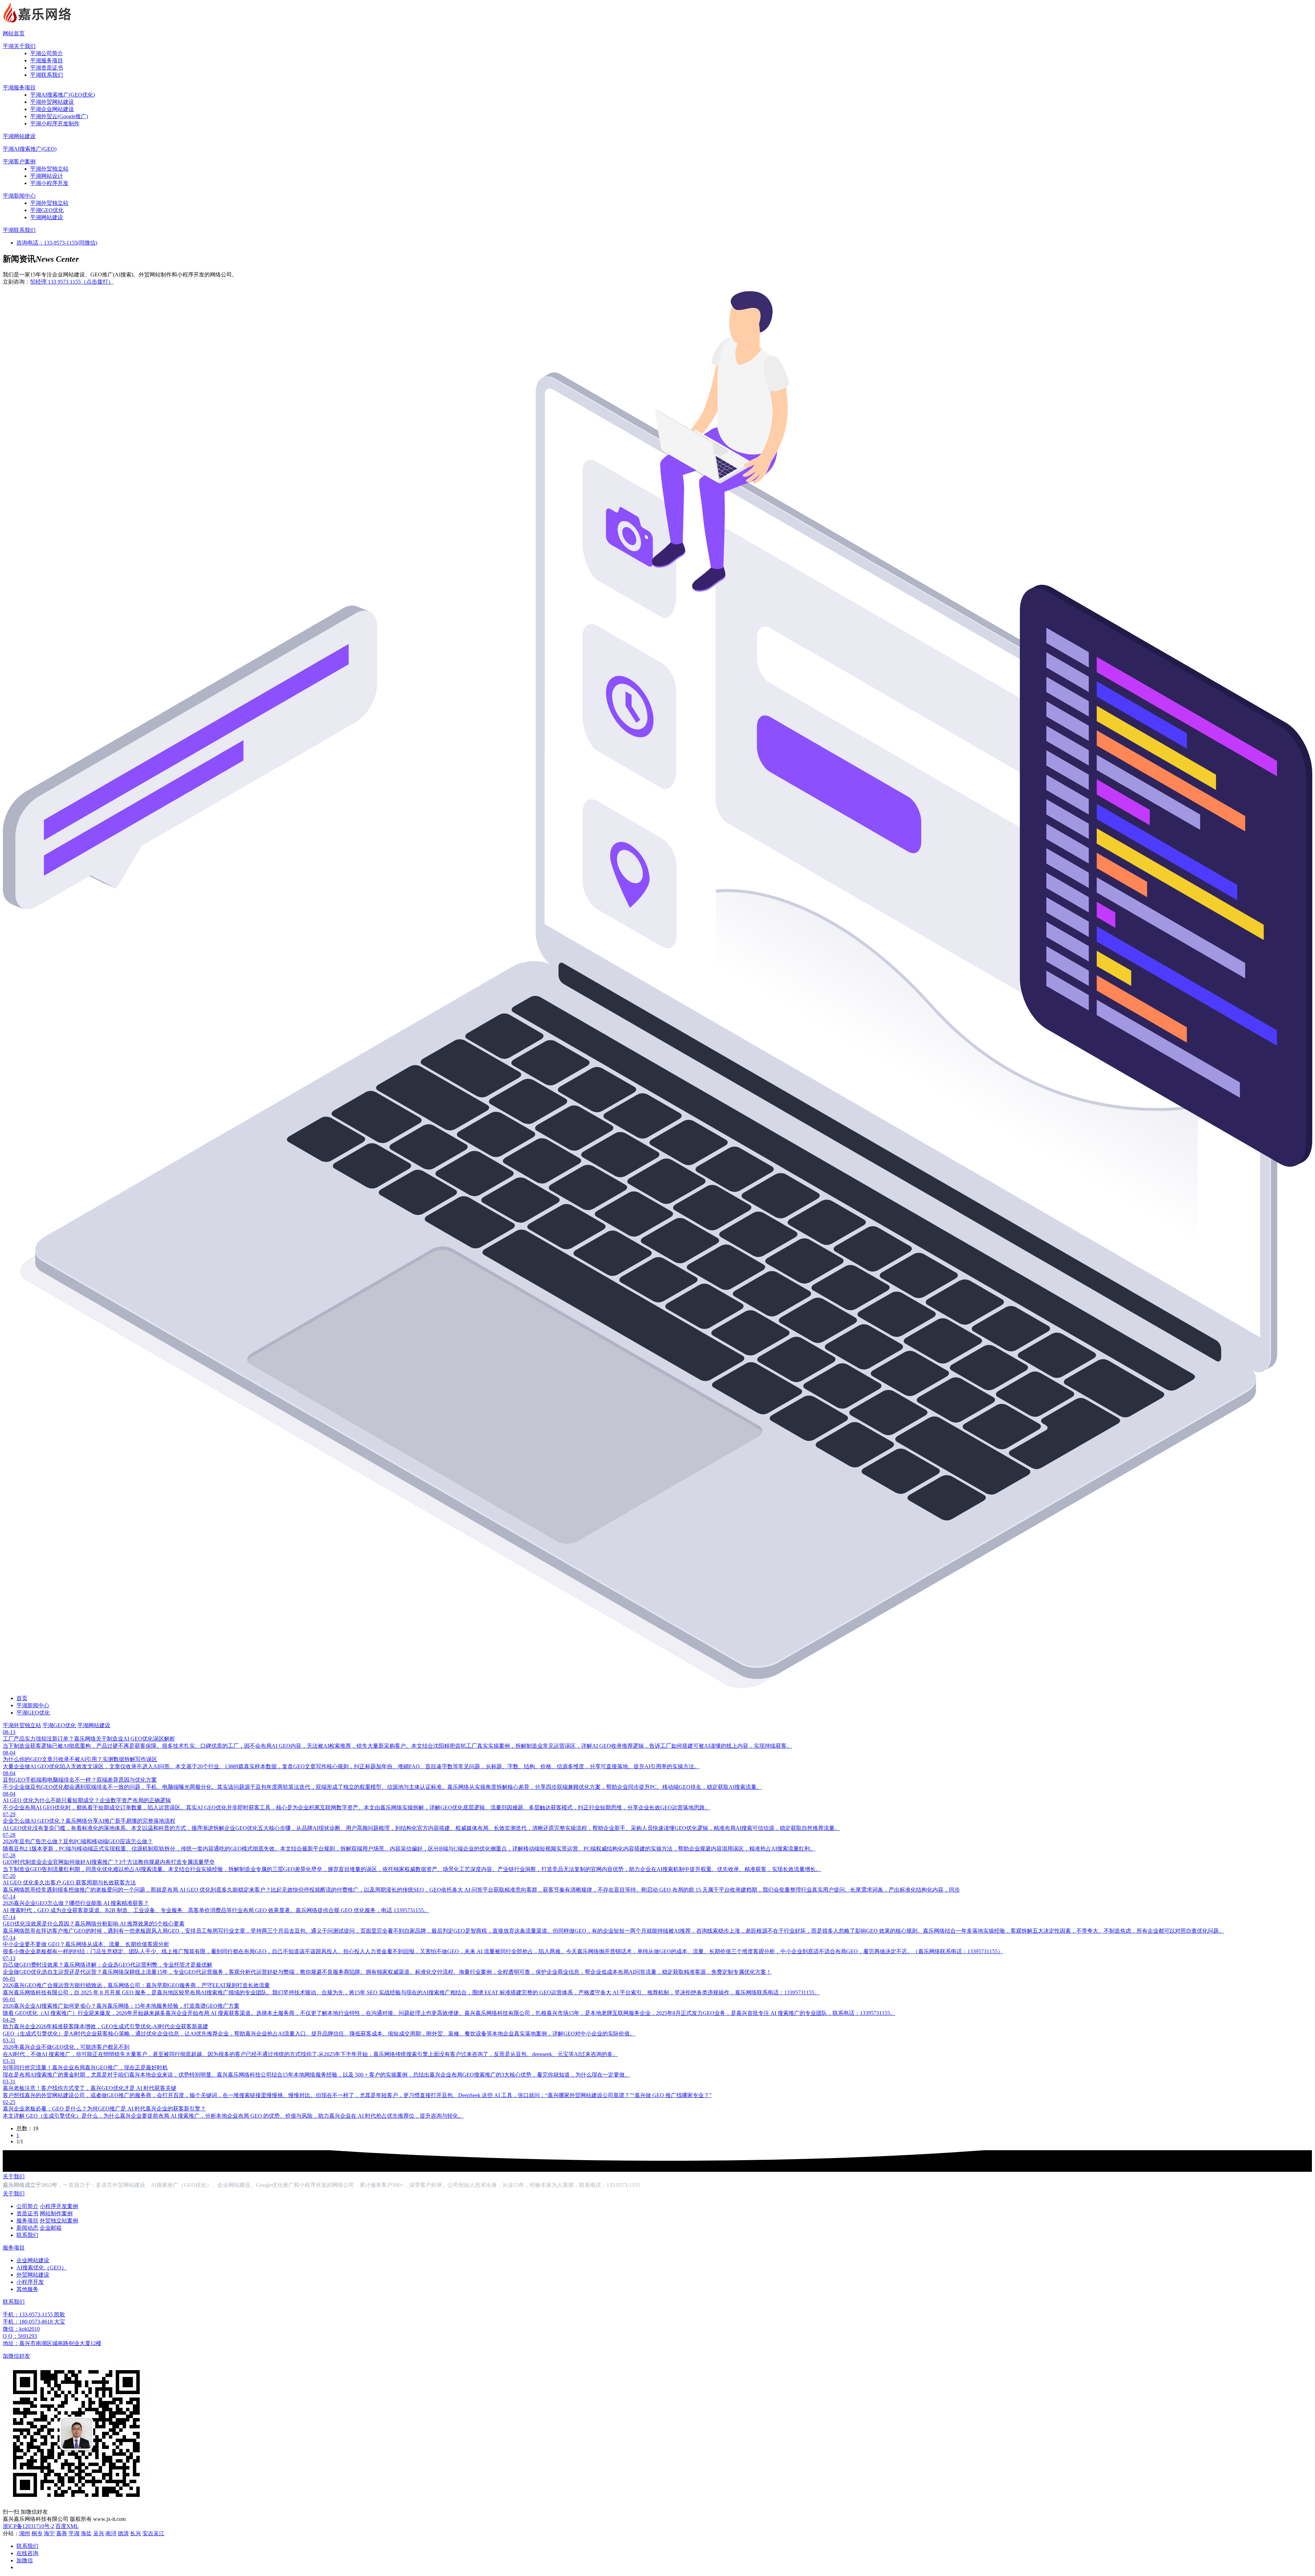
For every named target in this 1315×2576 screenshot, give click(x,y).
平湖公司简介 (47, 53)
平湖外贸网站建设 (52, 102)
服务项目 (27, 2221)
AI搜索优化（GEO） (42, 2268)
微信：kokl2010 (21, 2329)
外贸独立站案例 (59, 2221)
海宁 (49, 2533)
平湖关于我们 (19, 46)
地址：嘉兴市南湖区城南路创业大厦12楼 (52, 2343)
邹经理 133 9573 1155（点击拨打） (72, 282)
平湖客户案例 (19, 162)
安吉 (148, 2533)
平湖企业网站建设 (52, 109)
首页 (22, 1698)
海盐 (86, 2533)
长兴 (136, 2533)
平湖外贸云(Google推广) (59, 116)
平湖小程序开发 (49, 183)
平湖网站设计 (47, 176)
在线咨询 (27, 2553)
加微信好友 (16, 2356)
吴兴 (99, 2533)
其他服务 (27, 2289)
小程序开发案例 (59, 2206)
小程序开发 (30, 2282)
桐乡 (37, 2533)
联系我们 (27, 2235)
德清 (123, 2533)
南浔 (111, 2533)
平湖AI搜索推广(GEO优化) (62, 95)
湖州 (25, 2533)
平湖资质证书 (47, 68)
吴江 (159, 2533)
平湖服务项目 (47, 60)
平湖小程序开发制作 (55, 123)
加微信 (25, 2560)
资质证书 (27, 2213)
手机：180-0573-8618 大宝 (34, 2322)
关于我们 (14, 2176)
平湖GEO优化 (47, 210)
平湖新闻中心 (19, 196)
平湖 (74, 2533)
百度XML (67, 2526)
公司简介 (27, 2206)
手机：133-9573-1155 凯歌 (34, 2314)
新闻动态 (27, 2228)
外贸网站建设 (33, 2275)
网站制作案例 (56, 2213)
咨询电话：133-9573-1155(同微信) (57, 243)
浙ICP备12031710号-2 (28, 2526)
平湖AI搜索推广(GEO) (30, 149)
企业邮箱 (51, 2228)
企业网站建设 (33, 2260)
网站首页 (14, 33)
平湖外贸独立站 (49, 169)
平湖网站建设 (19, 136)
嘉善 (62, 2533)
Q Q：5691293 (20, 2336)
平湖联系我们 (47, 75)
